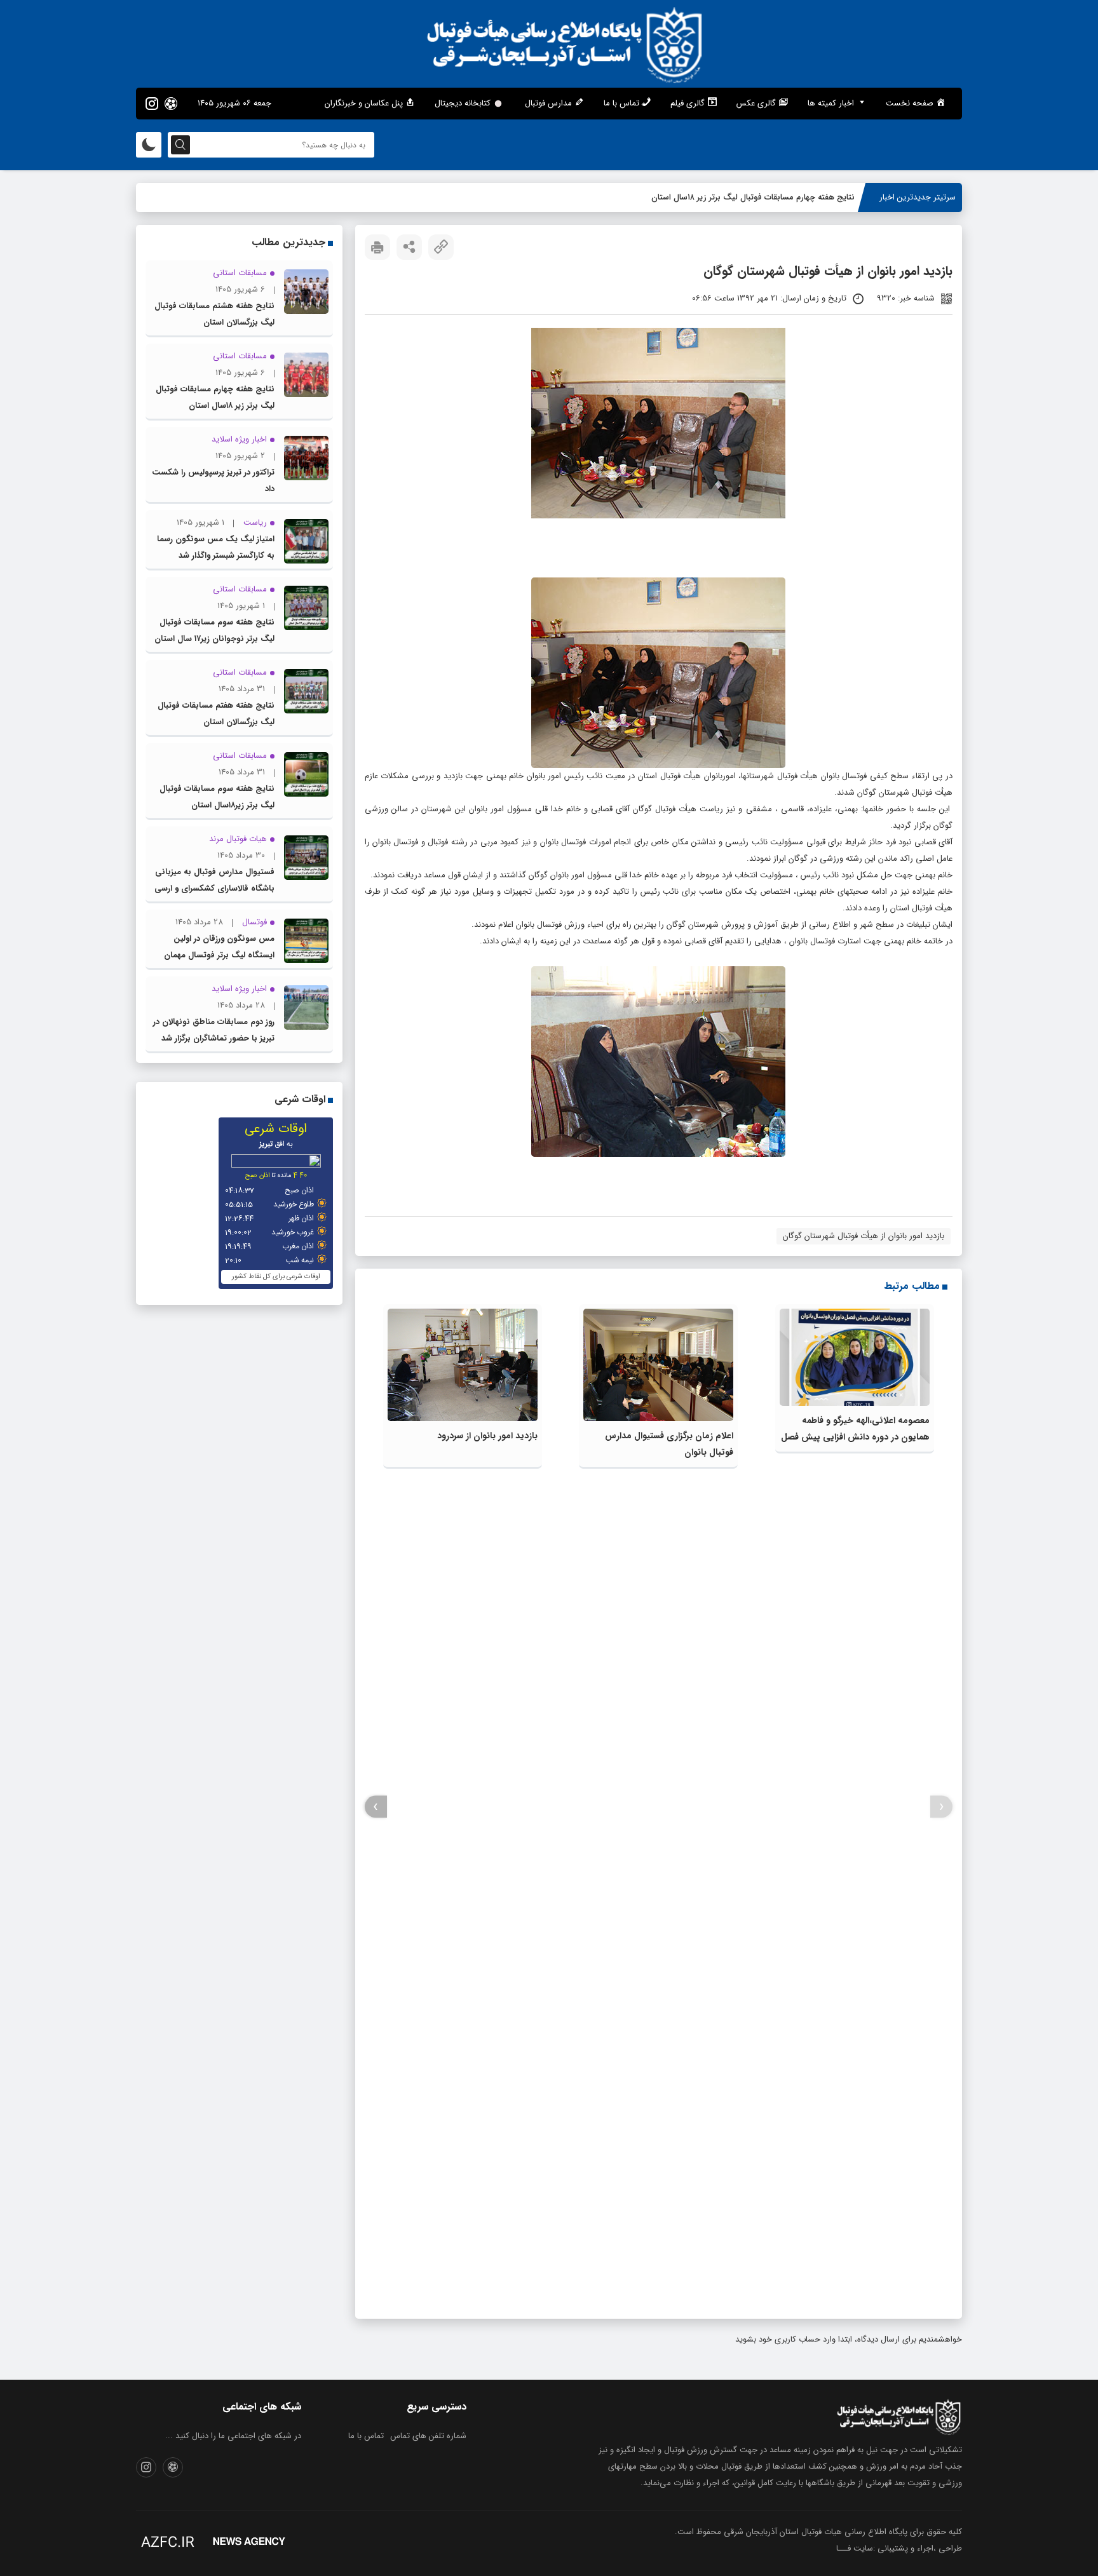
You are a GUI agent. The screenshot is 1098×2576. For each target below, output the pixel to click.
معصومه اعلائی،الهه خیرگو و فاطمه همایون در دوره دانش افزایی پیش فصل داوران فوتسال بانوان (855, 1437)
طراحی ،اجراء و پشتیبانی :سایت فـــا (899, 2548)
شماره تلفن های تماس (428, 2436)
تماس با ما (366, 2436)
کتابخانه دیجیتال (463, 103)
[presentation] (941, 1807)
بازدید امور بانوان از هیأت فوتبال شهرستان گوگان (864, 1236)
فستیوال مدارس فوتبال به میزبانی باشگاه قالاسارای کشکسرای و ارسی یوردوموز (214, 888)
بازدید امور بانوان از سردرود (487, 1436)
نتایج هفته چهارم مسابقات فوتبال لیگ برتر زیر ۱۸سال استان (753, 197)
